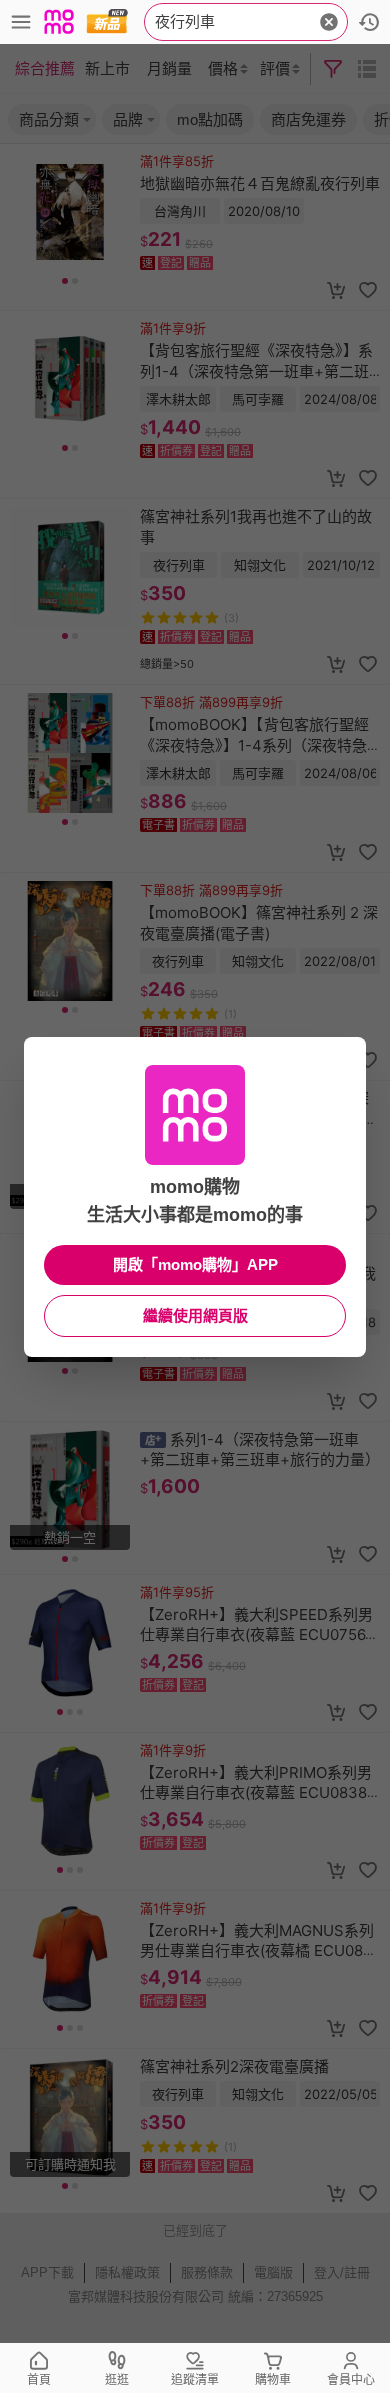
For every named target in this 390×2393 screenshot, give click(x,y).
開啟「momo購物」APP (195, 1264)
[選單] (21, 22)
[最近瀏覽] (369, 22)
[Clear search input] (329, 22)
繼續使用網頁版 (195, 1315)
